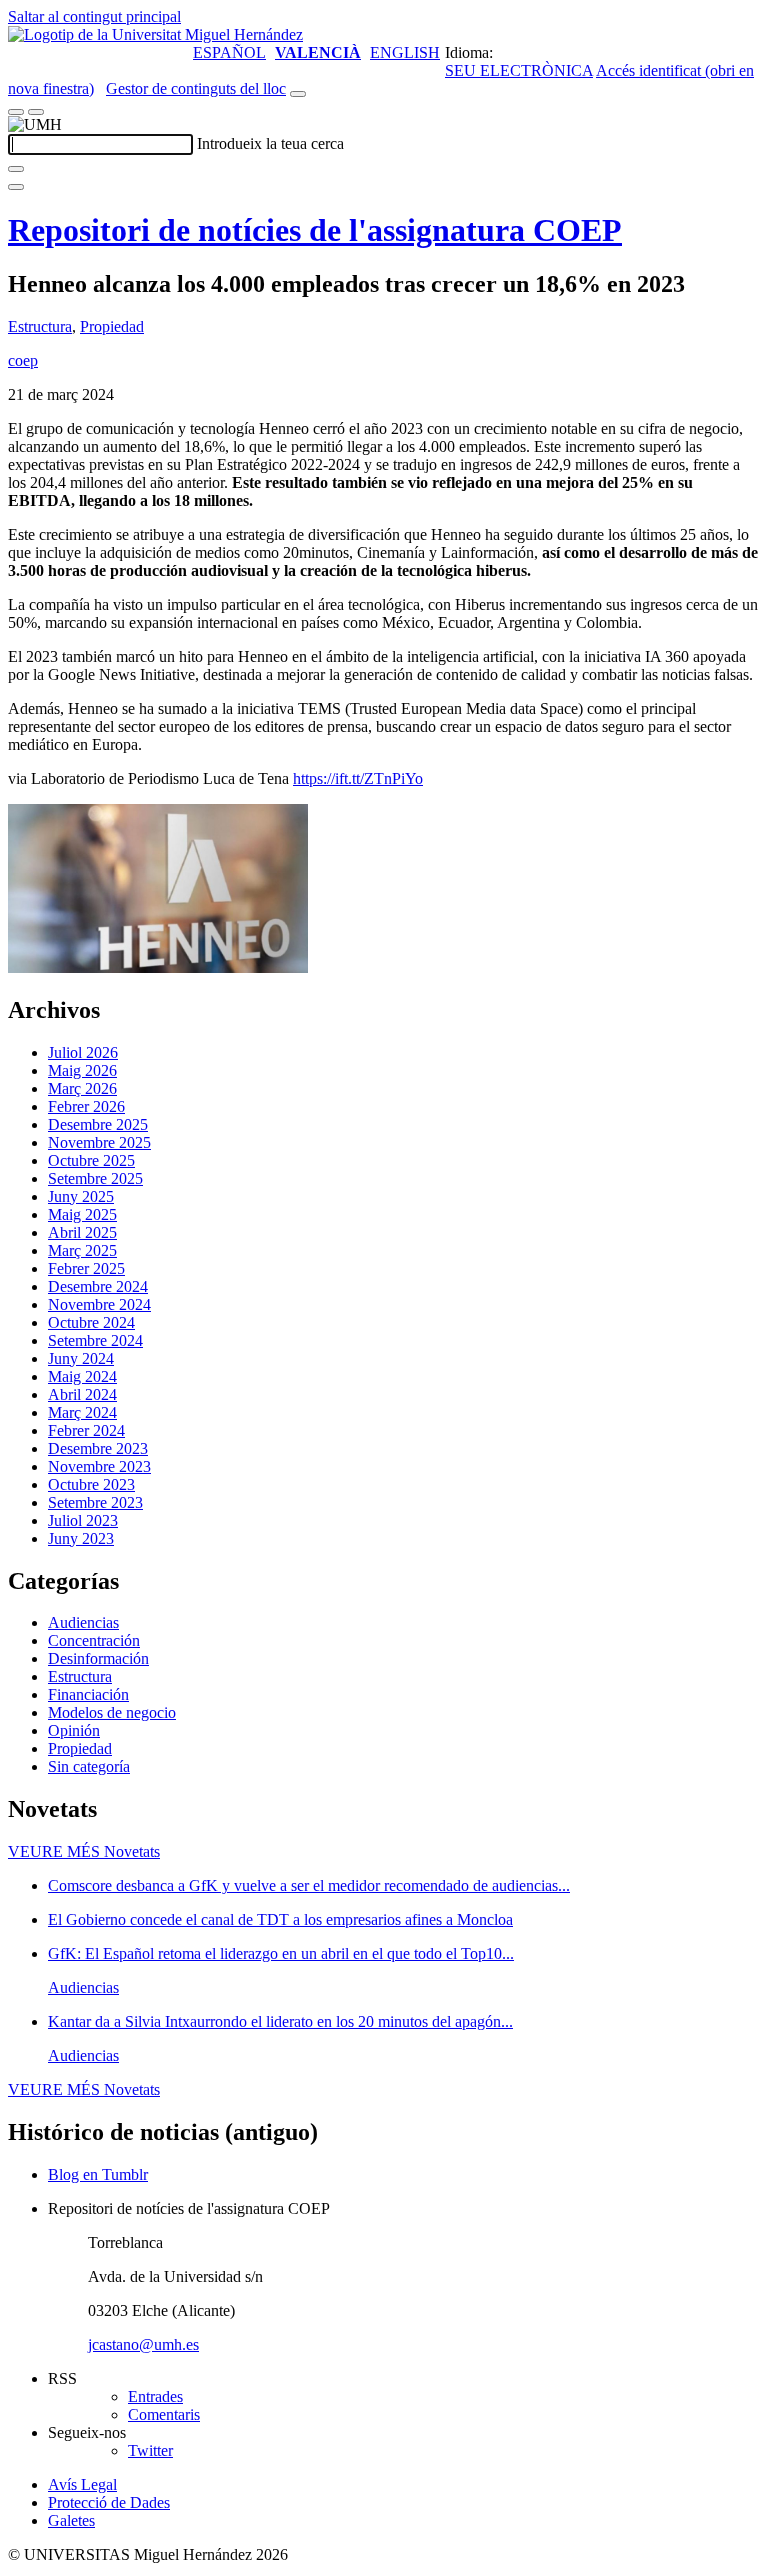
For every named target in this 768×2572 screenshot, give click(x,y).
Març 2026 (82, 1088)
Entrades (155, 2396)
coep (23, 360)
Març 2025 (82, 1250)
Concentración (94, 1640)
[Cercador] (298, 94)
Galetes (71, 2520)
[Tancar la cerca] (16, 187)
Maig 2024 (82, 1376)
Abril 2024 (82, 1394)
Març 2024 (82, 1412)
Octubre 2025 (91, 1160)
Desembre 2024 (98, 1286)
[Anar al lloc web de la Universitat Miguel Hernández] (155, 34)
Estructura (40, 326)
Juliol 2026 (83, 1052)
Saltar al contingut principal (94, 16)
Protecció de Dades (109, 2502)
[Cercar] (16, 169)
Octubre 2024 (91, 1322)
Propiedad (112, 326)
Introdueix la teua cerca (270, 143)
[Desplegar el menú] (36, 112)
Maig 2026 (82, 1070)
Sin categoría (89, 1766)
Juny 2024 (81, 1358)
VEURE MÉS (84, 1851)
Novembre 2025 (99, 1142)
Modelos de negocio (112, 1712)
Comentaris (164, 2414)
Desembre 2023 (98, 1448)
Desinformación (98, 1658)
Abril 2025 (82, 1232)
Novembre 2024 (99, 1304)
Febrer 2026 (86, 1106)
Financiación (88, 1694)
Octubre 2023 (91, 1484)
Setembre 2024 (95, 1340)
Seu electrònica (519, 70)
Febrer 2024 (86, 1430)
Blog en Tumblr (98, 2174)
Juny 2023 (81, 1538)
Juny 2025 (81, 1196)
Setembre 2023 (95, 1502)
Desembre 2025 (98, 1124)
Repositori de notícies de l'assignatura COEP (315, 230)
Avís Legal (82, 2484)
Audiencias (83, 1622)
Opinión (74, 1730)
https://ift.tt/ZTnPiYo (358, 778)
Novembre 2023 (99, 1466)
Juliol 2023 (83, 1520)
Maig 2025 (82, 1214)
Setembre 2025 (95, 1178)
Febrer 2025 (86, 1268)
